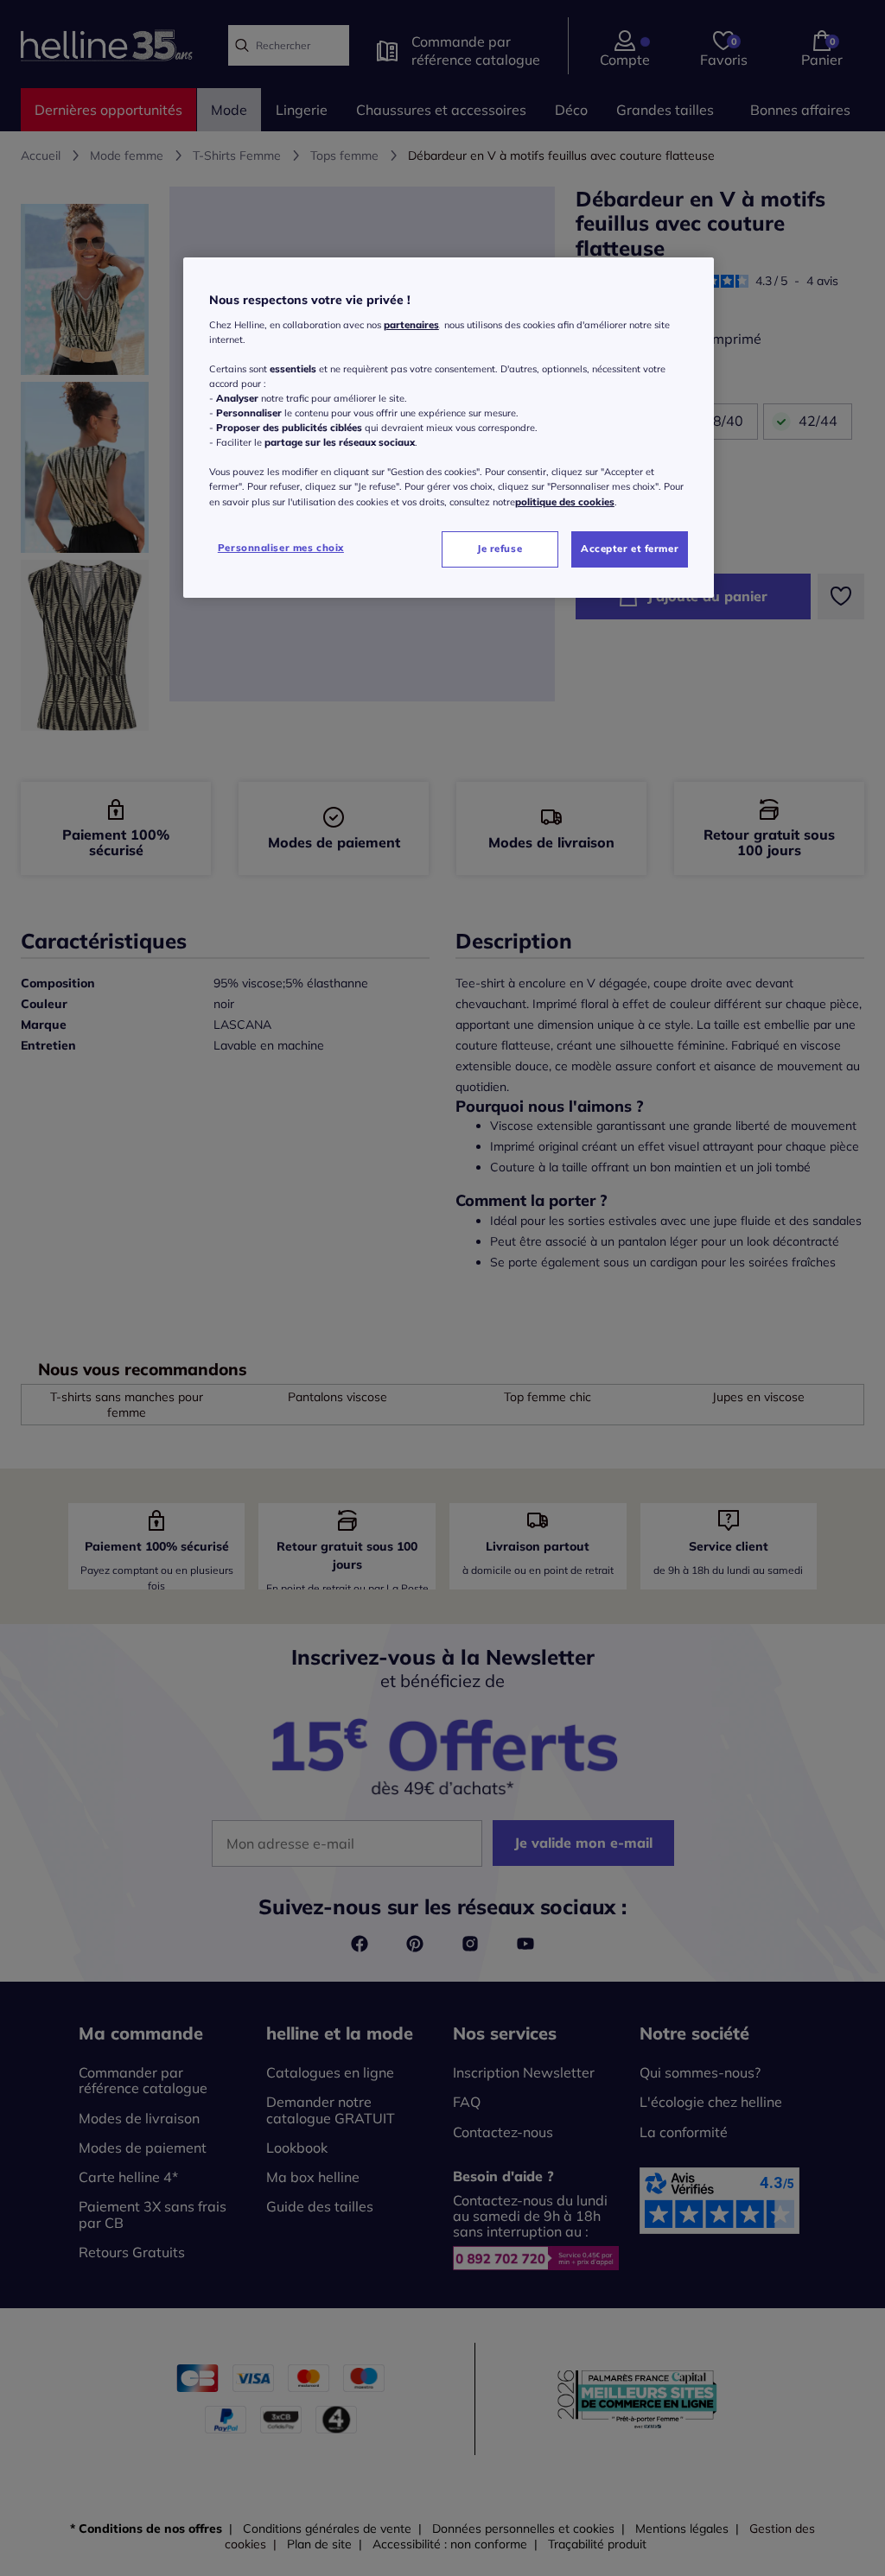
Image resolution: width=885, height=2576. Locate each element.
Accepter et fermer (630, 549)
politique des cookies (565, 502)
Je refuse (500, 549)
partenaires (411, 325)
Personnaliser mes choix (281, 548)
